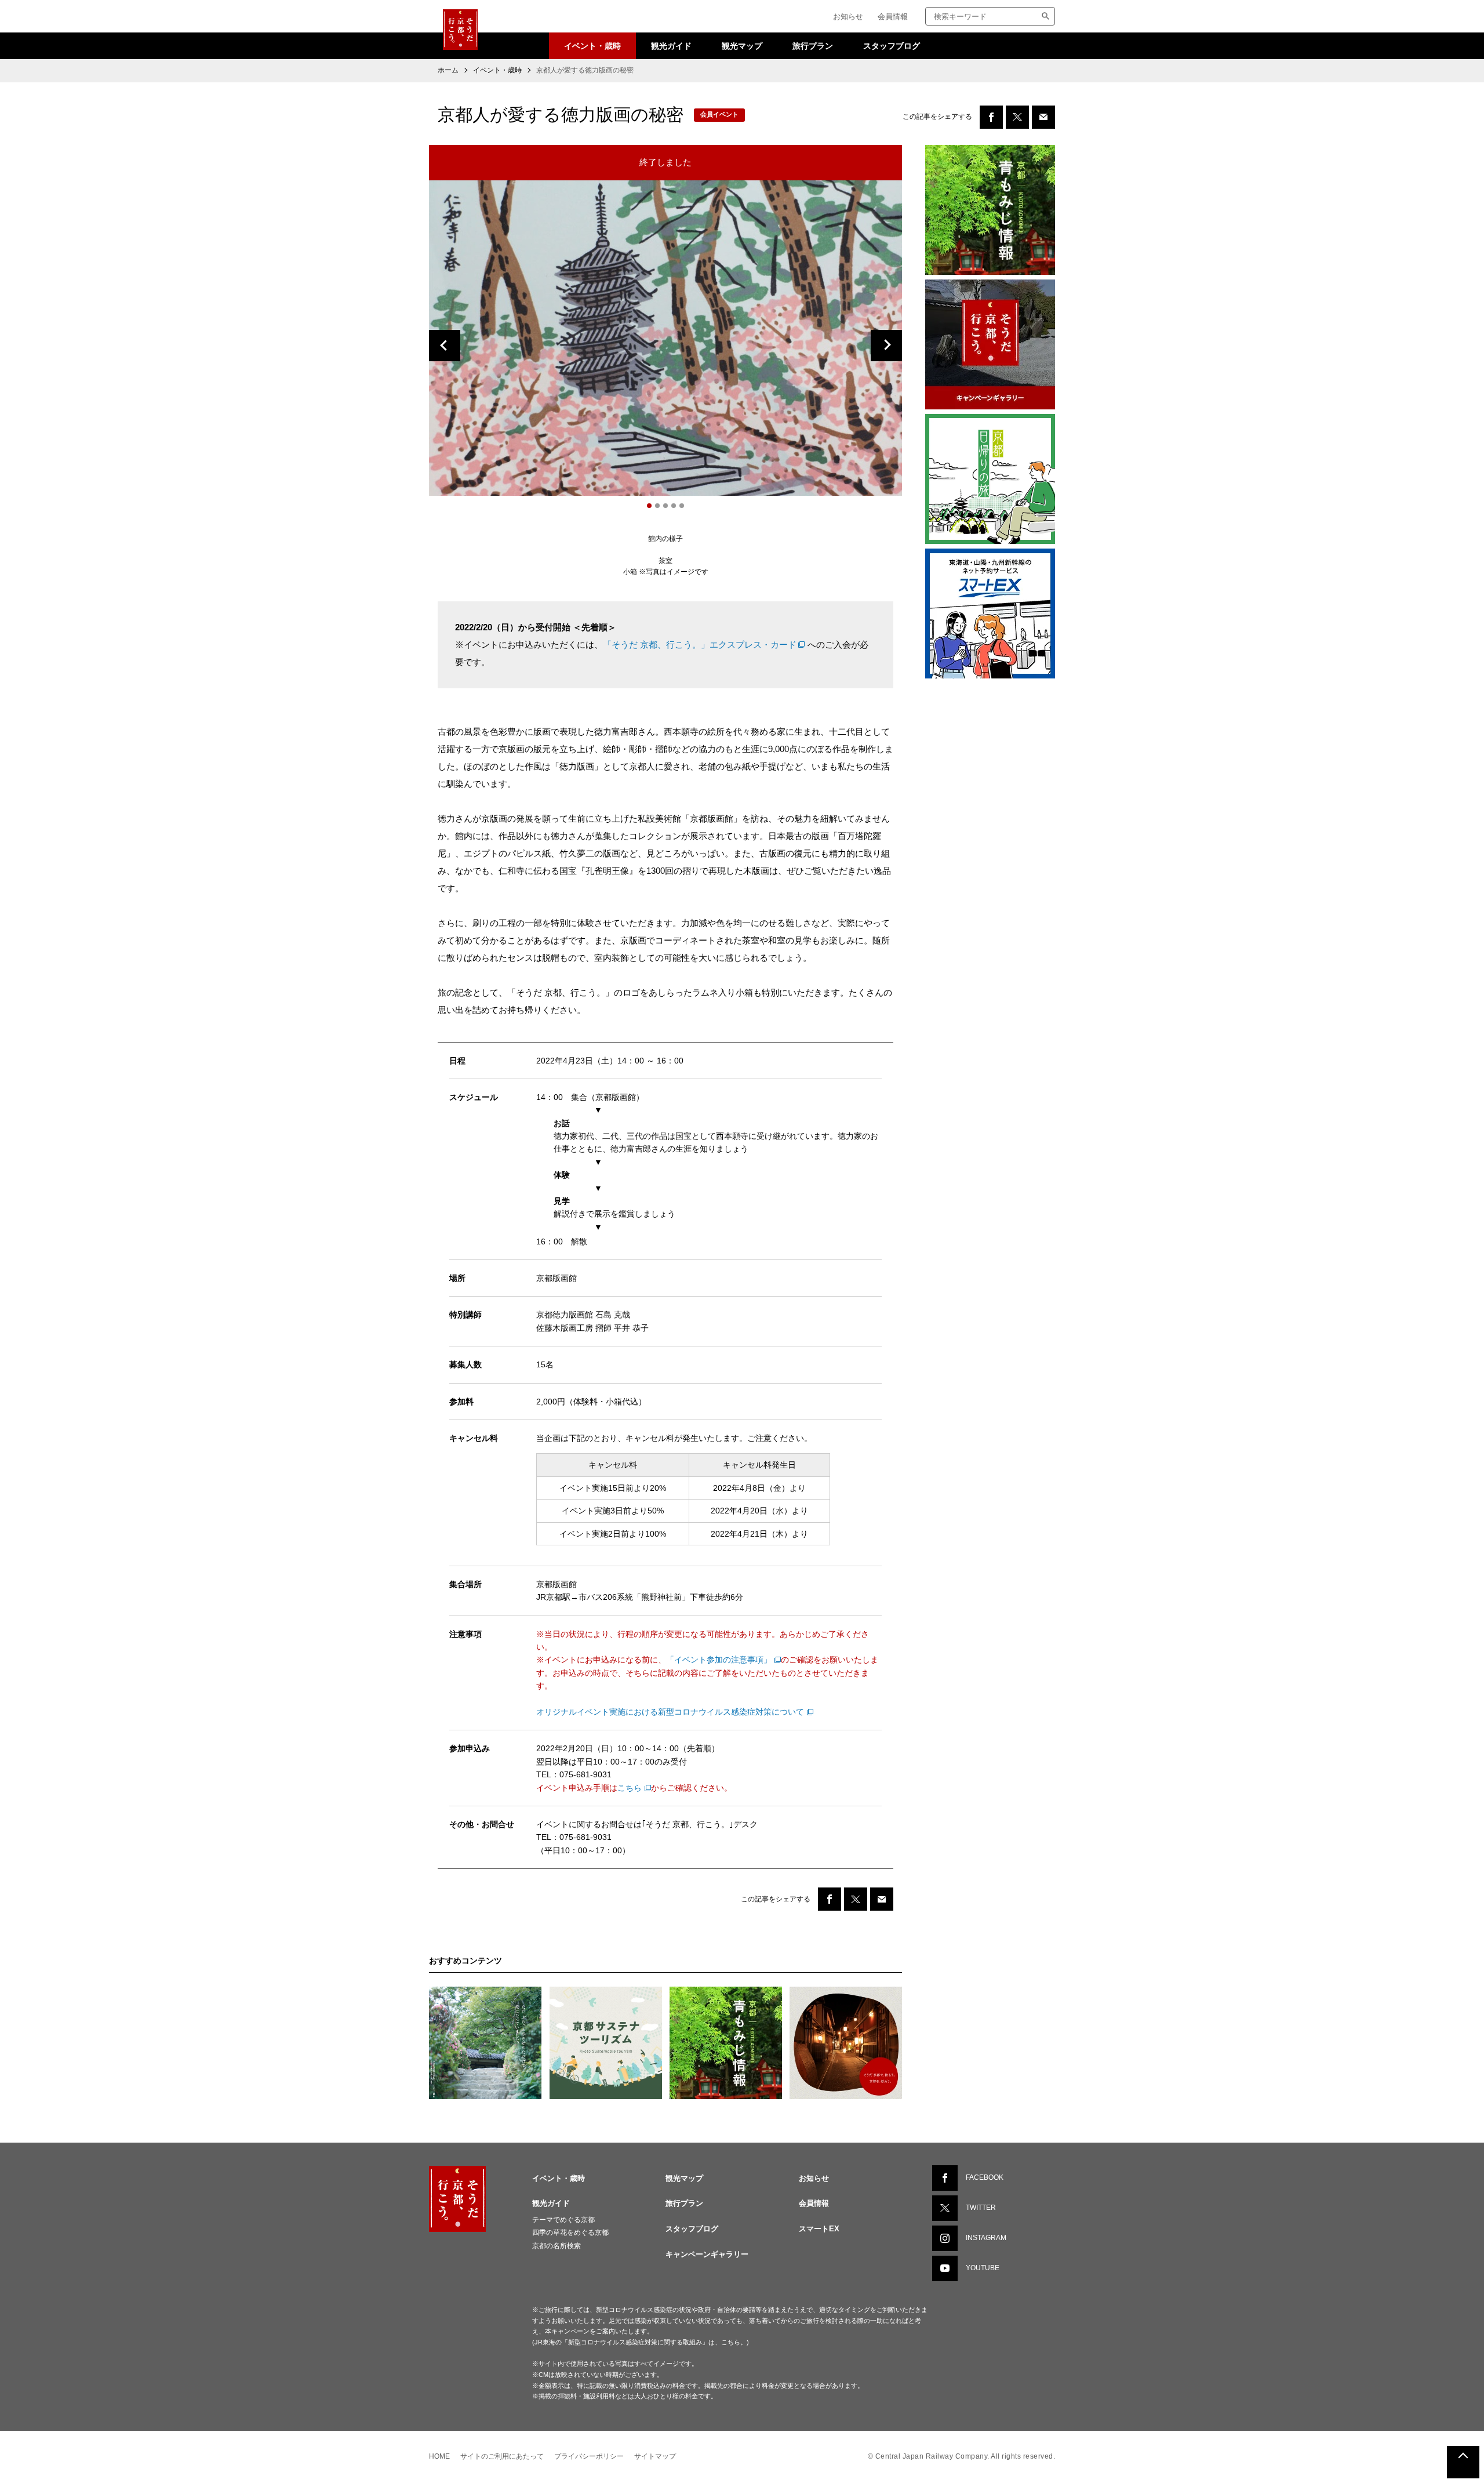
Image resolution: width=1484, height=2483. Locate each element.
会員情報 (893, 17)
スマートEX (819, 2229)
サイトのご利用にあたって (502, 2456)
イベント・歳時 (592, 46)
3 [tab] (665, 506)
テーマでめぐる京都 (563, 2220)
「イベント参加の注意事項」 (719, 1660)
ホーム (448, 70)
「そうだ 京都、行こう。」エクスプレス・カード (700, 645)
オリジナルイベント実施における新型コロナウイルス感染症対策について (670, 1712)
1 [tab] (649, 506)
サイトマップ (655, 2456)
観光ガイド (671, 46)
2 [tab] (657, 506)
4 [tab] (674, 506)
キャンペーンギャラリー (707, 2254)
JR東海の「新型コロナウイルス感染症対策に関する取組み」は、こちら (637, 2342)
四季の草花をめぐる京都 (570, 2232)
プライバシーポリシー (589, 2456)
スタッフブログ (892, 46)
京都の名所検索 (556, 2246)
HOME (439, 2456)
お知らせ (848, 17)
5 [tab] (682, 506)
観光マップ (742, 46)
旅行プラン (813, 46)
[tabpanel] (665, 338)
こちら (630, 1788)
